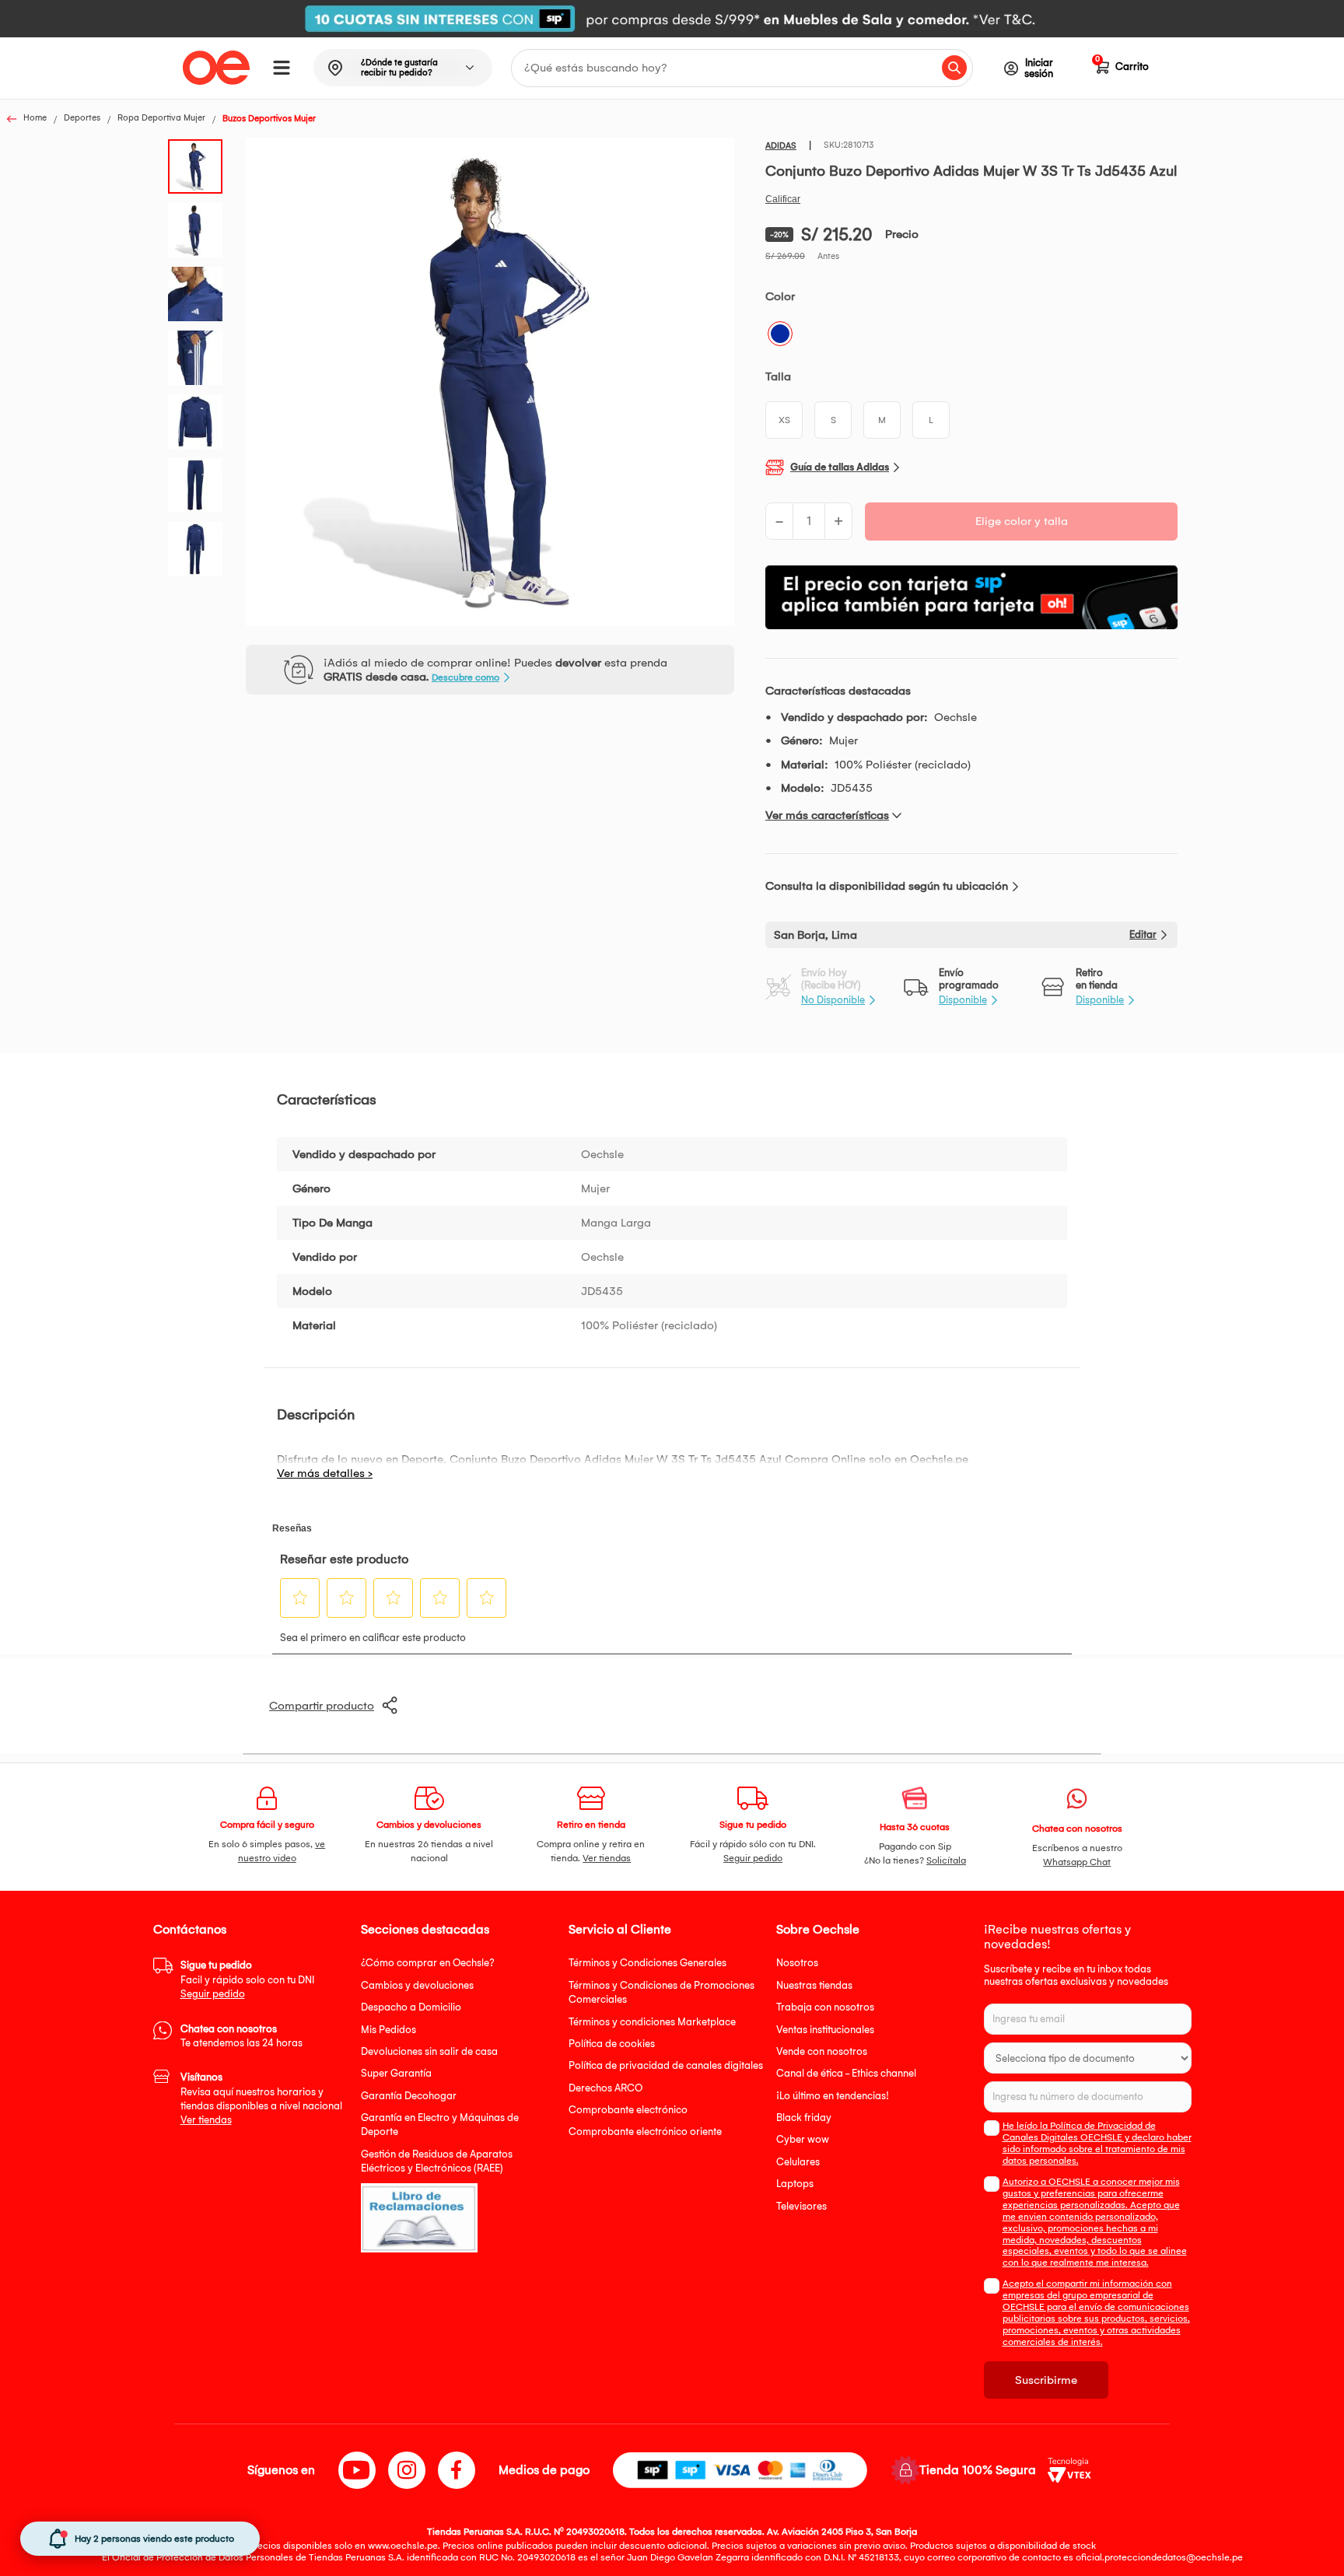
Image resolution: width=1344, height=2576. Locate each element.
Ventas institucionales (825, 2030)
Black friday (804, 2117)
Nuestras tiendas (814, 1985)
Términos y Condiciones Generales (647, 1963)
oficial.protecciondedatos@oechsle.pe (1159, 2557)
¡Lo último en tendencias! (833, 2096)
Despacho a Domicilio (411, 2007)
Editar (1143, 934)
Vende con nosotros (822, 2051)
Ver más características (827, 815)
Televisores (801, 2206)
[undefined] (490, 383)
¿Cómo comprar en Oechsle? (428, 1963)
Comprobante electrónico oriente (645, 2131)
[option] (672, 19)
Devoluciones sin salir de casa (429, 2051)
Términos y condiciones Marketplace (652, 2022)
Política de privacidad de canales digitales (666, 2065)
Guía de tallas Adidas (840, 467)
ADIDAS (781, 146)
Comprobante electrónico (628, 2110)
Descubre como (465, 677)
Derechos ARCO (605, 2088)
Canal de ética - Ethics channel (846, 2073)
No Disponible (833, 1000)
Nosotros (797, 1963)
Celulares (798, 2162)
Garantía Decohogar (409, 2096)
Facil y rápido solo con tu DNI (247, 1979)
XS (784, 420)
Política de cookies (612, 2044)
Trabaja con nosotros (825, 2007)
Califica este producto (783, 199)
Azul (780, 334)
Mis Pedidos (388, 2030)
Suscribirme (1046, 2380)
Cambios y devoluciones (417, 1985)
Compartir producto (322, 1706)
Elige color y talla (1022, 521)
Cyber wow (803, 2139)
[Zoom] (200, 165)
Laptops (795, 2184)
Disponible (963, 1000)
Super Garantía (396, 2073)
